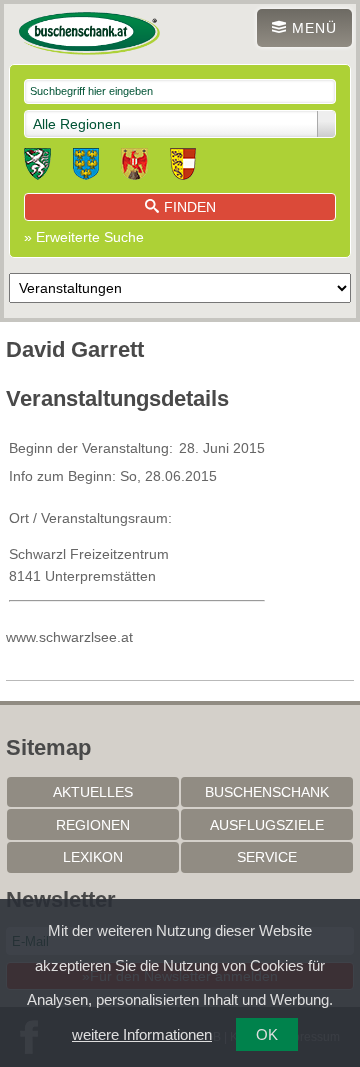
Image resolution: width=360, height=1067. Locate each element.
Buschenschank (267, 792)
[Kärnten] (183, 167)
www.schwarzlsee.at (69, 637)
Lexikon (93, 857)
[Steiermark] (37, 167)
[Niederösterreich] (86, 167)
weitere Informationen (142, 1034)
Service (267, 857)
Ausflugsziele (267, 825)
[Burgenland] (134, 167)
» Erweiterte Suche (84, 237)
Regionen (93, 825)
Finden (190, 207)
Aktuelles (93, 792)
